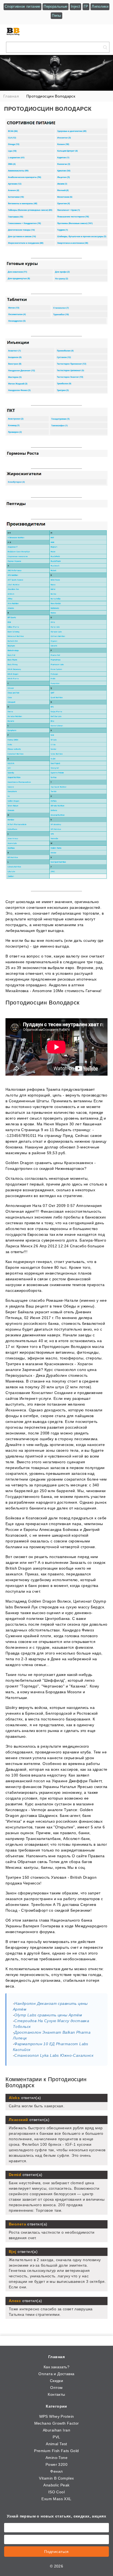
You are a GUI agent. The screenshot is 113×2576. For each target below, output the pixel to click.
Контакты (56, 2394)
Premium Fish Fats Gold (56, 2451)
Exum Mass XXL (56, 2499)
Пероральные (55, 6)
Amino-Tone (56, 2458)
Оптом (56, 2388)
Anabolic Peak (56, 2485)
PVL (56, 2437)
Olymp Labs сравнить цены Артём (48, 2015)
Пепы (56, 16)
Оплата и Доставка (56, 2374)
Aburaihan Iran (56, 2430)
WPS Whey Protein (57, 2416)
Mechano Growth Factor (57, 2423)
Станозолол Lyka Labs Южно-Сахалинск (54, 2055)
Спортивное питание (22, 6)
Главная (56, 2357)
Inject (75, 6)
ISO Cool (56, 2492)
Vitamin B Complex (56, 2478)
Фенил (56, 2471)
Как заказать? (56, 2367)
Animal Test (56, 2444)
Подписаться (56, 2552)
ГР (86, 6)
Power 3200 (56, 2464)
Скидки (57, 2381)
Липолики (100, 6)
